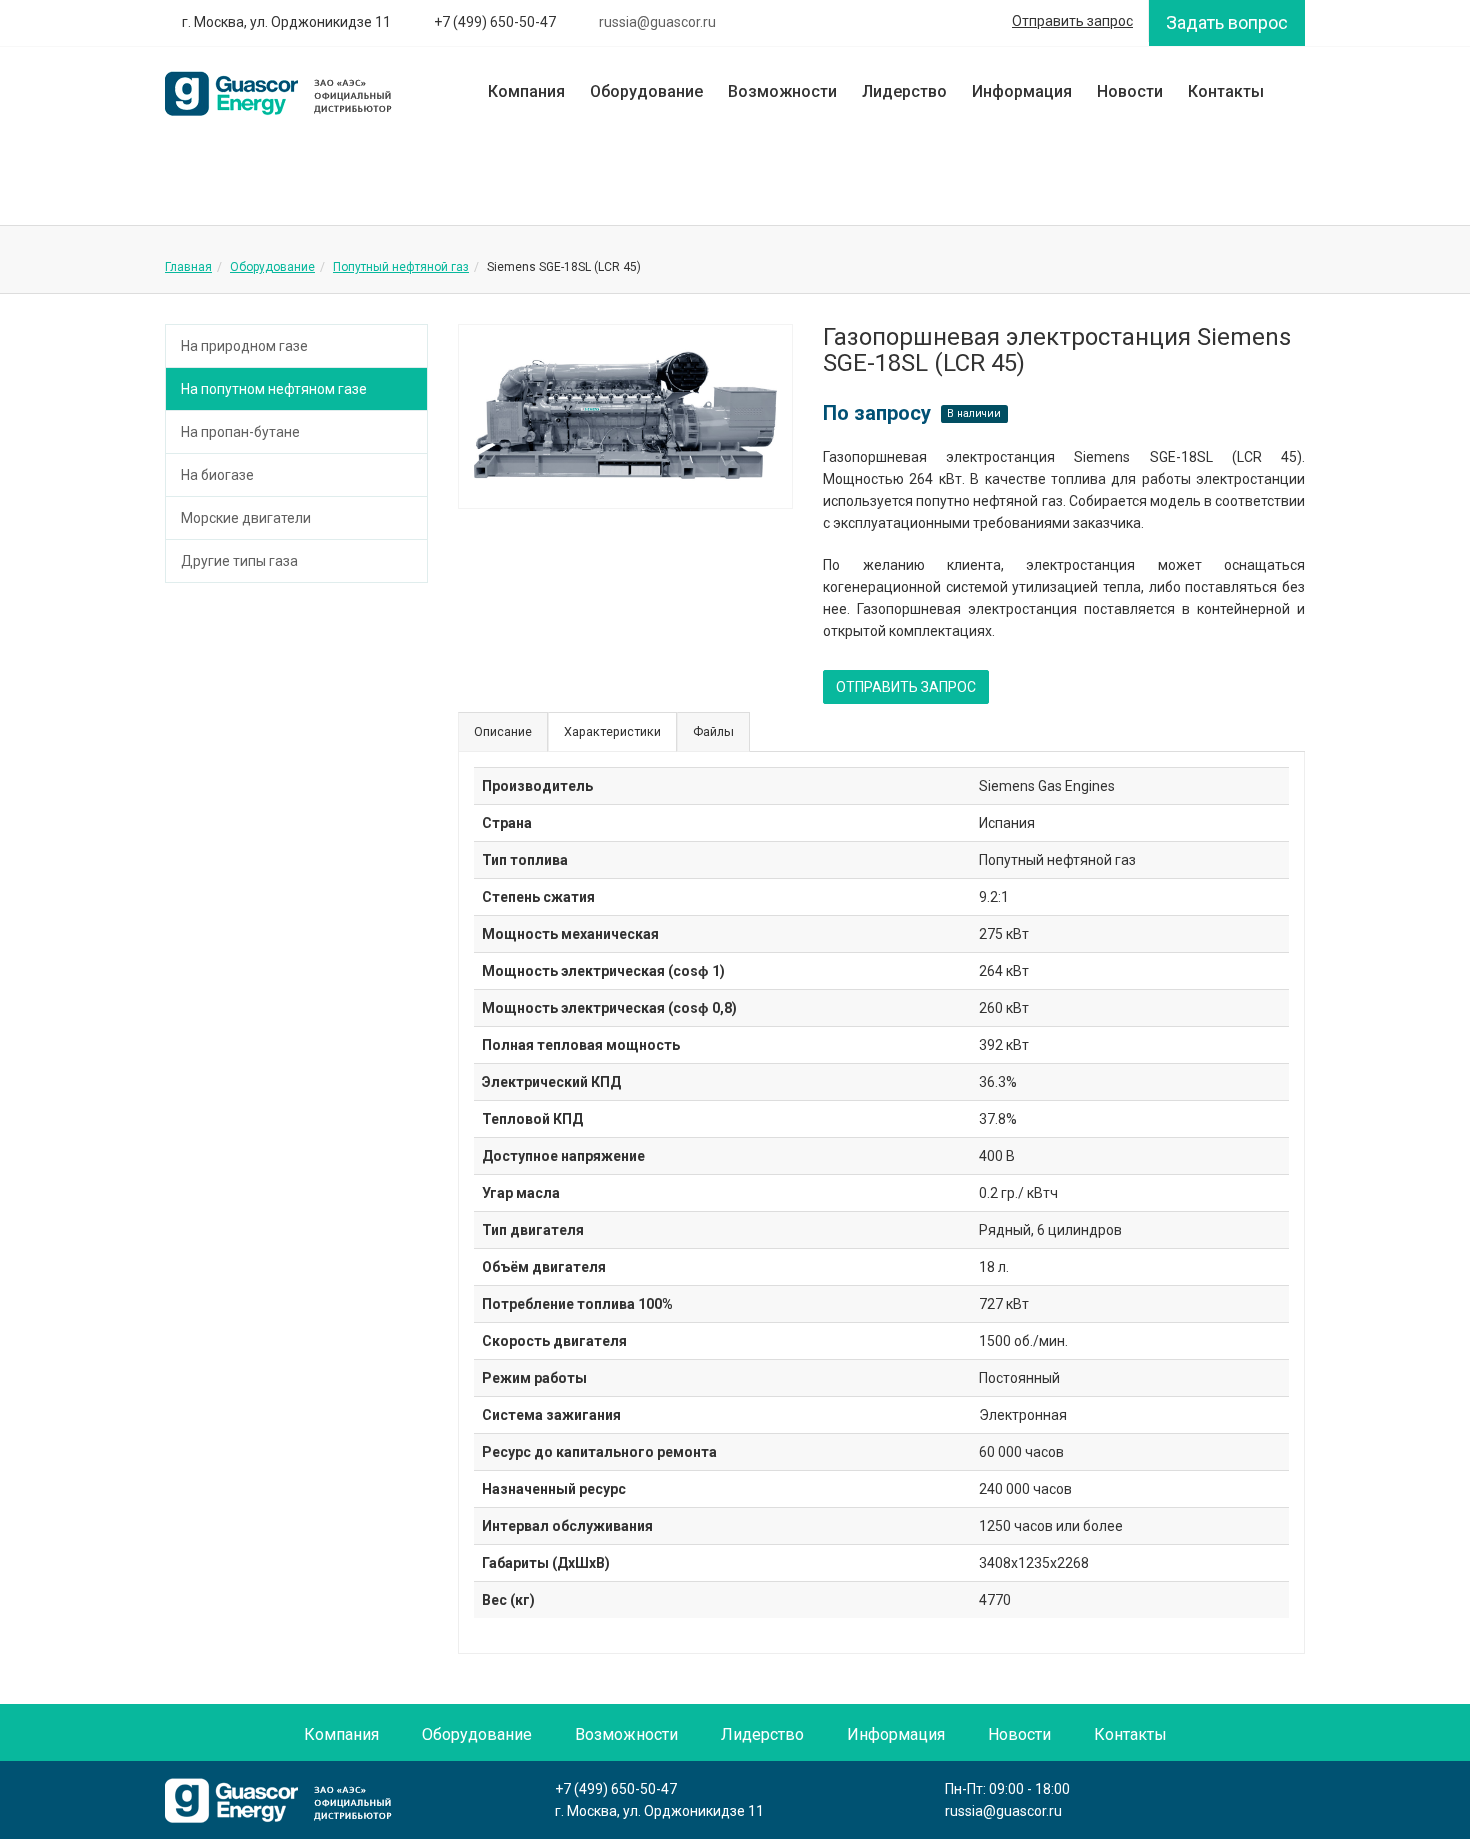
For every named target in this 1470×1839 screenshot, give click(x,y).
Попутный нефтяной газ (401, 267)
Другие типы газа (239, 561)
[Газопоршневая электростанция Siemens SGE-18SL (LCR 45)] (626, 416)
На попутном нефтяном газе (274, 389)
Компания (526, 91)
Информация (1022, 91)
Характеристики (612, 731)
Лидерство (904, 91)
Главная (188, 267)
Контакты (1226, 91)
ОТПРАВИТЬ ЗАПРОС (906, 687)
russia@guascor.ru (1003, 1811)
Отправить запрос (1072, 21)
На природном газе (244, 346)
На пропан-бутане (240, 432)
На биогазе (217, 475)
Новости (1130, 91)
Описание (503, 731)
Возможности (782, 91)
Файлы (713, 731)
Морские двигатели (246, 518)
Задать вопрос (1227, 22)
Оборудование (646, 91)
